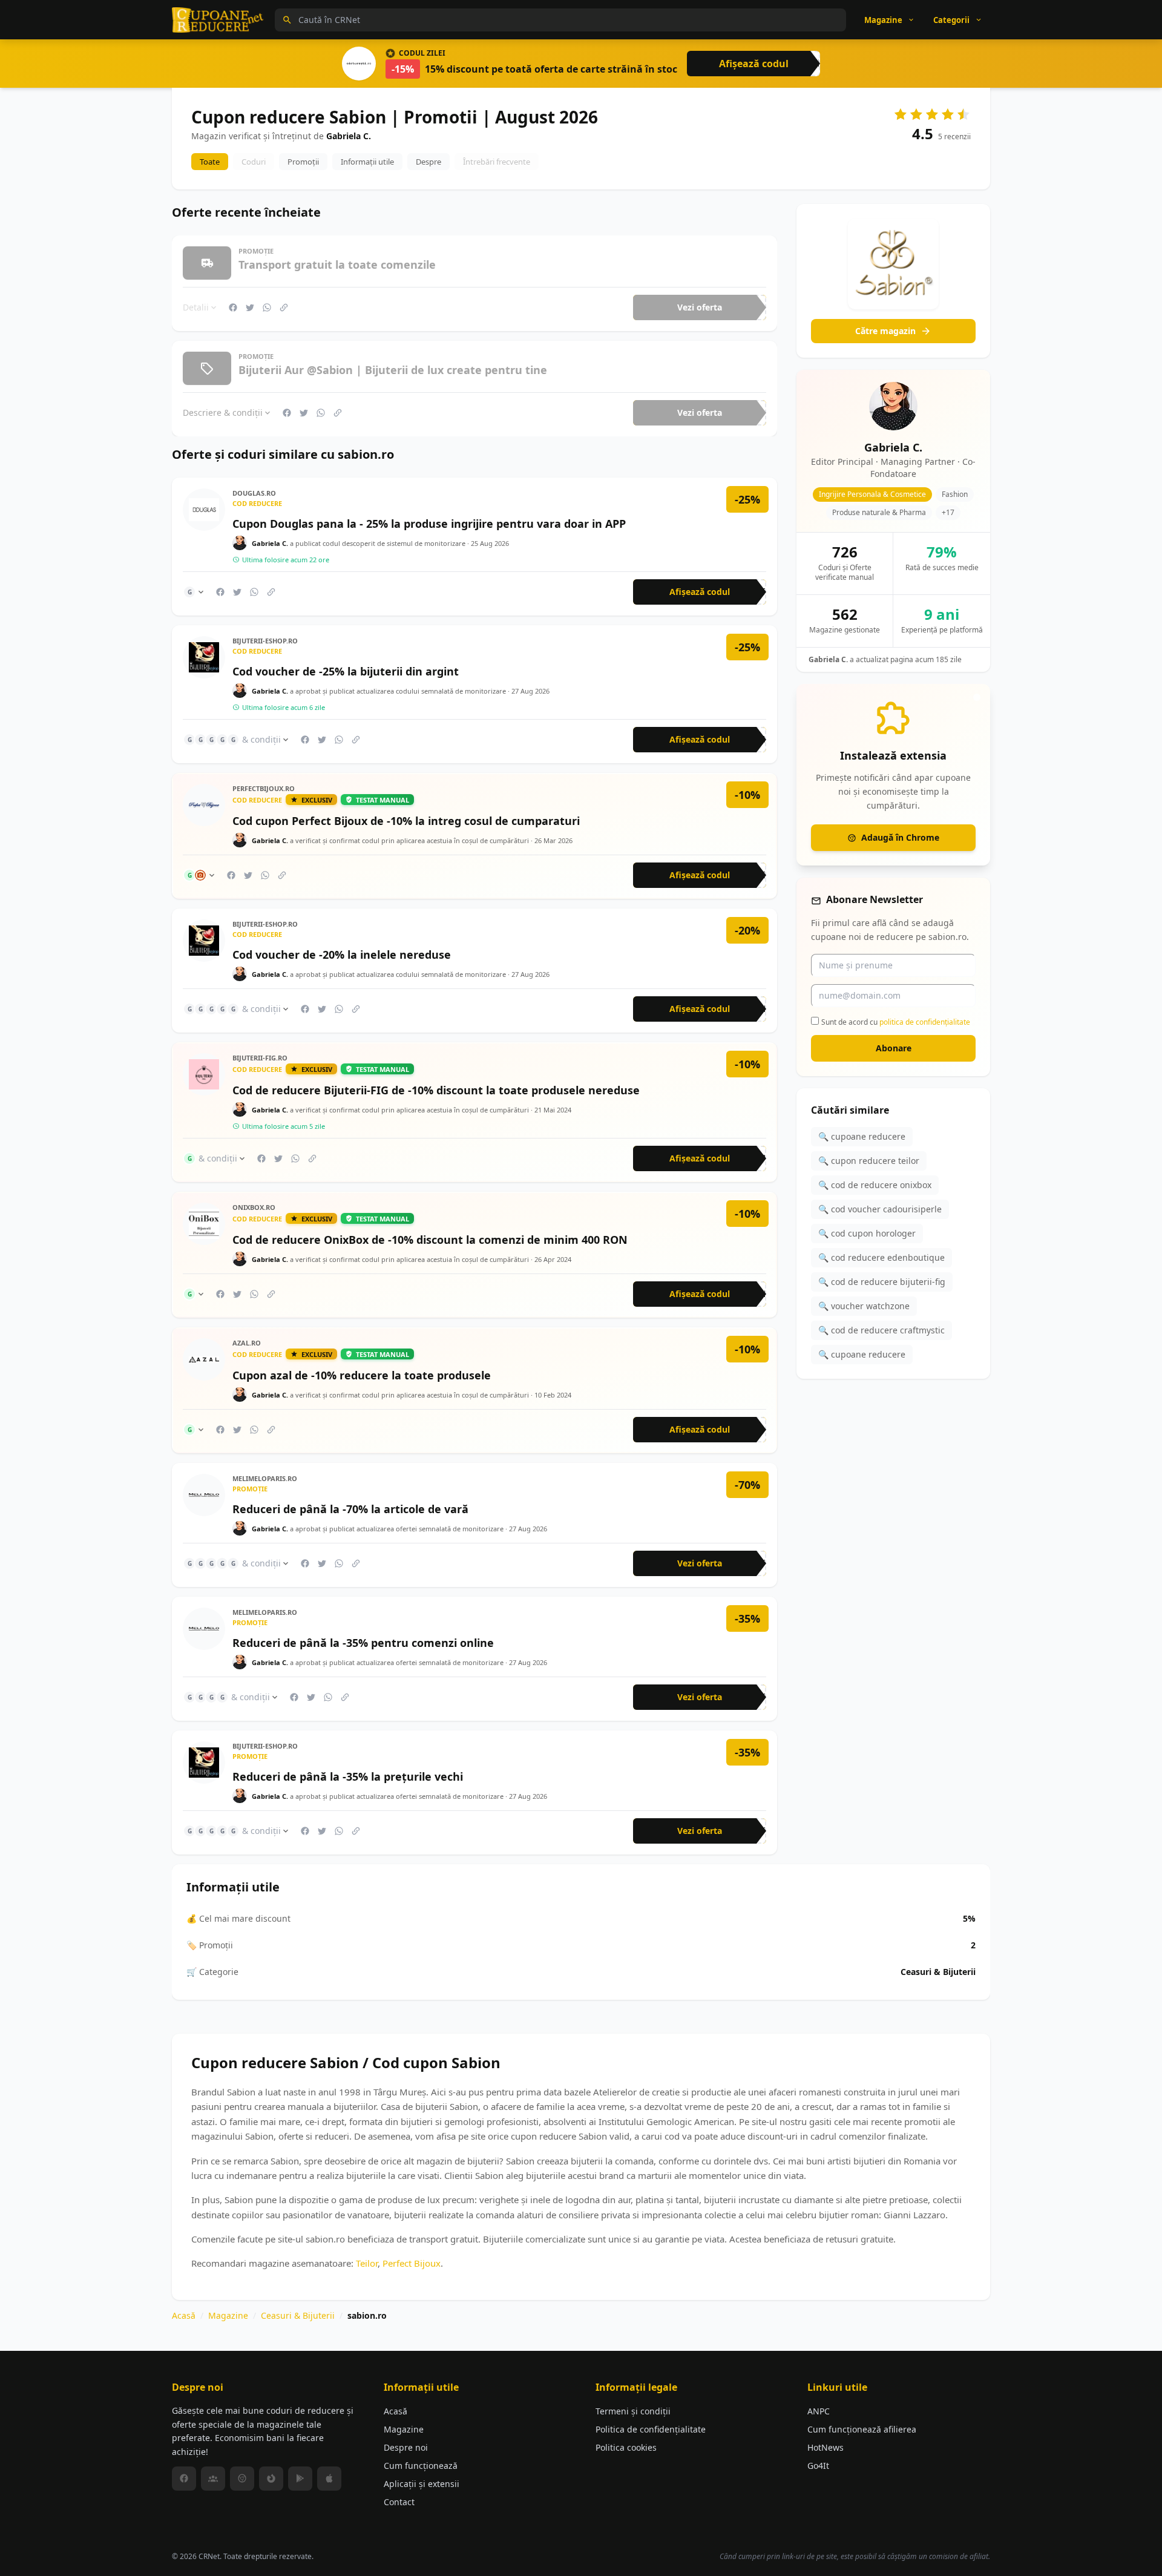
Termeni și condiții (633, 2411)
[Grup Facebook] (213, 2479)
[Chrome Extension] (242, 2479)
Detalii (196, 307)
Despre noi (406, 2447)
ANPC (819, 2411)
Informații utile (367, 162)
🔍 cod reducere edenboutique (881, 1257)
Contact (399, 2502)
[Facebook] (184, 2479)
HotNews (826, 2447)
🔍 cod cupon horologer (867, 1233)
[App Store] (329, 2479)
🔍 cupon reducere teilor (869, 1161)
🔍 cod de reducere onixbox (875, 1185)
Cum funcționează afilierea (862, 2429)
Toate (210, 162)
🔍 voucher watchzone (864, 1306)
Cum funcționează (421, 2466)
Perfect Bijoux (412, 2263)
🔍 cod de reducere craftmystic (881, 1330)
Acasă (184, 2315)
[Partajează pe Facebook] (233, 307)
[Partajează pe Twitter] (250, 307)
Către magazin (885, 331)
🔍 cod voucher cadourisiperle (880, 1209)
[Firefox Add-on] (271, 2479)
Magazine (228, 2315)
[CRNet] (218, 20)
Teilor (367, 2263)
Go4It (818, 2466)
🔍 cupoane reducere (862, 1136)
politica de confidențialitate (925, 1021)
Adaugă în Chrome (900, 837)
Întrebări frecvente (497, 162)
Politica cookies (626, 2447)
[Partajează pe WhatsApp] (267, 307)
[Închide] (977, 697)
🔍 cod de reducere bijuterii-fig (882, 1282)
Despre (428, 162)
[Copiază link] (284, 307)
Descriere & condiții (223, 412)
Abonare (894, 1048)
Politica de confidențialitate (651, 2429)
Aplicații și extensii (422, 2484)
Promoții (303, 162)
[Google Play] (300, 2479)
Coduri (254, 162)
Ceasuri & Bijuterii (298, 2315)
